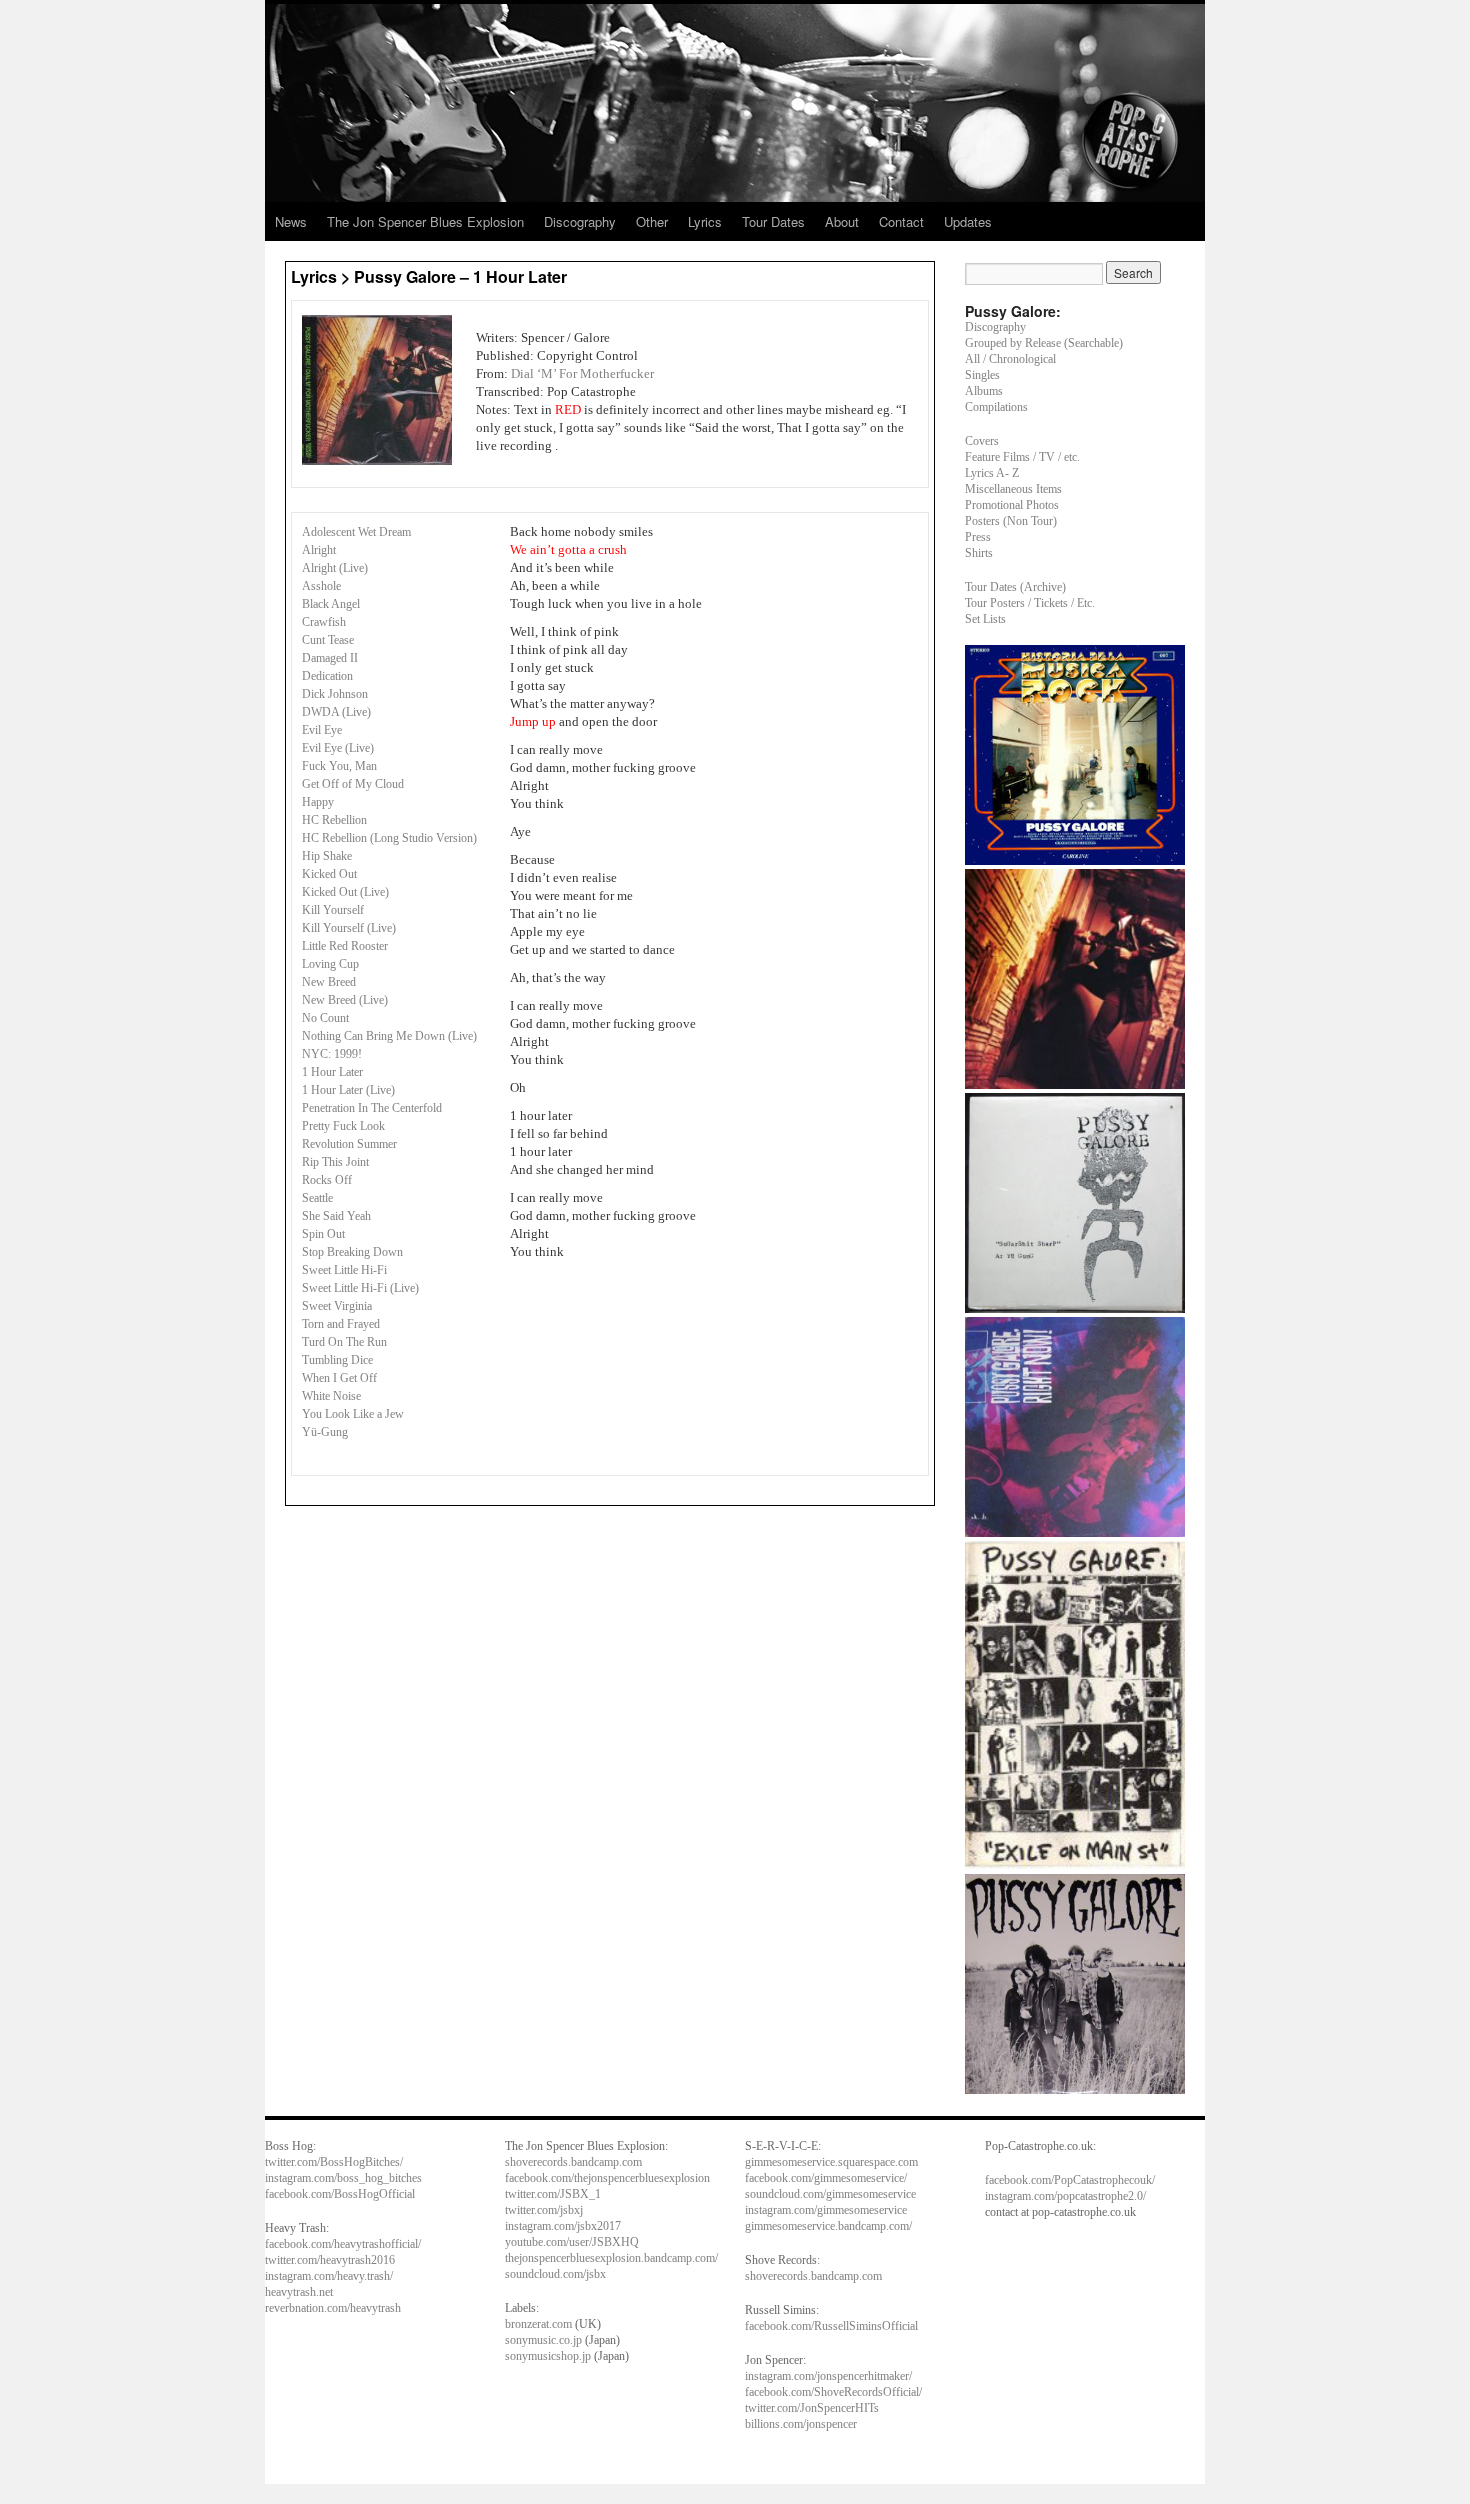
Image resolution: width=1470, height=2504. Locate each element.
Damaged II (330, 658)
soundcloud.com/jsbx (555, 2274)
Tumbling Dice (337, 1360)
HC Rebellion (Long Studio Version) (389, 838)
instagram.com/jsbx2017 (563, 2226)
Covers (982, 441)
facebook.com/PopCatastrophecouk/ (1070, 2180)
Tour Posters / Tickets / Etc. (1030, 603)
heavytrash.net (299, 2292)
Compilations (996, 407)
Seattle (317, 1198)
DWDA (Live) (336, 712)
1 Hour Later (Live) (348, 1090)
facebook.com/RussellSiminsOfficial (831, 2326)
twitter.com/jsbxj (544, 2210)
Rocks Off (327, 1180)
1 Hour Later (332, 1072)
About (842, 221)
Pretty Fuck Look (343, 1126)
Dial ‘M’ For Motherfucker (582, 373)
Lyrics (705, 221)
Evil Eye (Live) (338, 748)
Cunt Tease (328, 640)
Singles (982, 375)
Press (978, 537)
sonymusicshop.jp (548, 2356)
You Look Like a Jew (353, 1414)
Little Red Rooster (345, 946)
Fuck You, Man (339, 766)
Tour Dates (773, 221)
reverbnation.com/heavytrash (333, 2308)
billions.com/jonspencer (801, 2424)
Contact (901, 221)
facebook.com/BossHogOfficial (340, 2194)
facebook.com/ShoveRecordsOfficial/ (833, 2392)
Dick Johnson (335, 694)
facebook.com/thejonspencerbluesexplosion (607, 2178)
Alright (319, 550)
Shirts (979, 553)
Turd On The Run (344, 1342)
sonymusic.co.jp (543, 2340)
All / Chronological (1010, 359)
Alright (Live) (335, 568)
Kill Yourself (333, 910)
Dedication (327, 676)
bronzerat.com (538, 2324)
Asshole (321, 586)
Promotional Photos (1012, 505)
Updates (968, 221)
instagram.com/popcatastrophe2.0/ (1065, 2196)
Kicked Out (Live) (345, 892)
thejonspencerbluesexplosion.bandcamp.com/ (611, 2258)
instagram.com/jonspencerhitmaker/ (828, 2376)
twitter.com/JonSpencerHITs (812, 2408)
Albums (984, 391)
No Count (325, 1018)
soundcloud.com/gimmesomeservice (830, 2194)
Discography (580, 221)
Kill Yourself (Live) (349, 928)
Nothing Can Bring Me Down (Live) (389, 1036)
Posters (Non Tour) (1011, 521)
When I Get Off (339, 1378)
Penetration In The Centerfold (372, 1108)
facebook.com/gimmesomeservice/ (826, 2178)
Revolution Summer (349, 1144)
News (291, 221)
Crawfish (324, 622)
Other (652, 221)
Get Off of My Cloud (353, 784)
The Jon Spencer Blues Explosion (425, 221)
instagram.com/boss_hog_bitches (343, 2178)
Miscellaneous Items (1013, 489)
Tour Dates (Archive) (1015, 587)
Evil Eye (322, 730)
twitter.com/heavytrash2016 (330, 2260)
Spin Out (323, 1234)
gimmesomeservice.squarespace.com (831, 2162)
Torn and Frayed (341, 1324)
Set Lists (985, 619)
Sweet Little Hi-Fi (344, 1270)
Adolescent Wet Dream (356, 532)
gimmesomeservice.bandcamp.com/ (828, 2226)
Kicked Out (329, 874)
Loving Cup (330, 964)
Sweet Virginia (337, 1306)
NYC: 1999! (332, 1054)
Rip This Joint (335, 1162)
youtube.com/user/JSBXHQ (572, 2242)
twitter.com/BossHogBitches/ (334, 2162)
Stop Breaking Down (352, 1252)
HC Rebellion (334, 820)
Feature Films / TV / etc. (1022, 457)
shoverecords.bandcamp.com (573, 2162)
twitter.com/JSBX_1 (553, 2194)
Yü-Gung (325, 1432)
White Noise (331, 1396)
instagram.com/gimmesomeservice (826, 2210)
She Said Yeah (336, 1216)
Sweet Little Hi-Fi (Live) (360, 1288)
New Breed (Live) (345, 1000)
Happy (318, 802)
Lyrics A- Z (992, 473)
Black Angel (331, 604)
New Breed (329, 982)
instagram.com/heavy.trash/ (329, 2276)
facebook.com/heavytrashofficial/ (343, 2244)
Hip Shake (327, 856)
